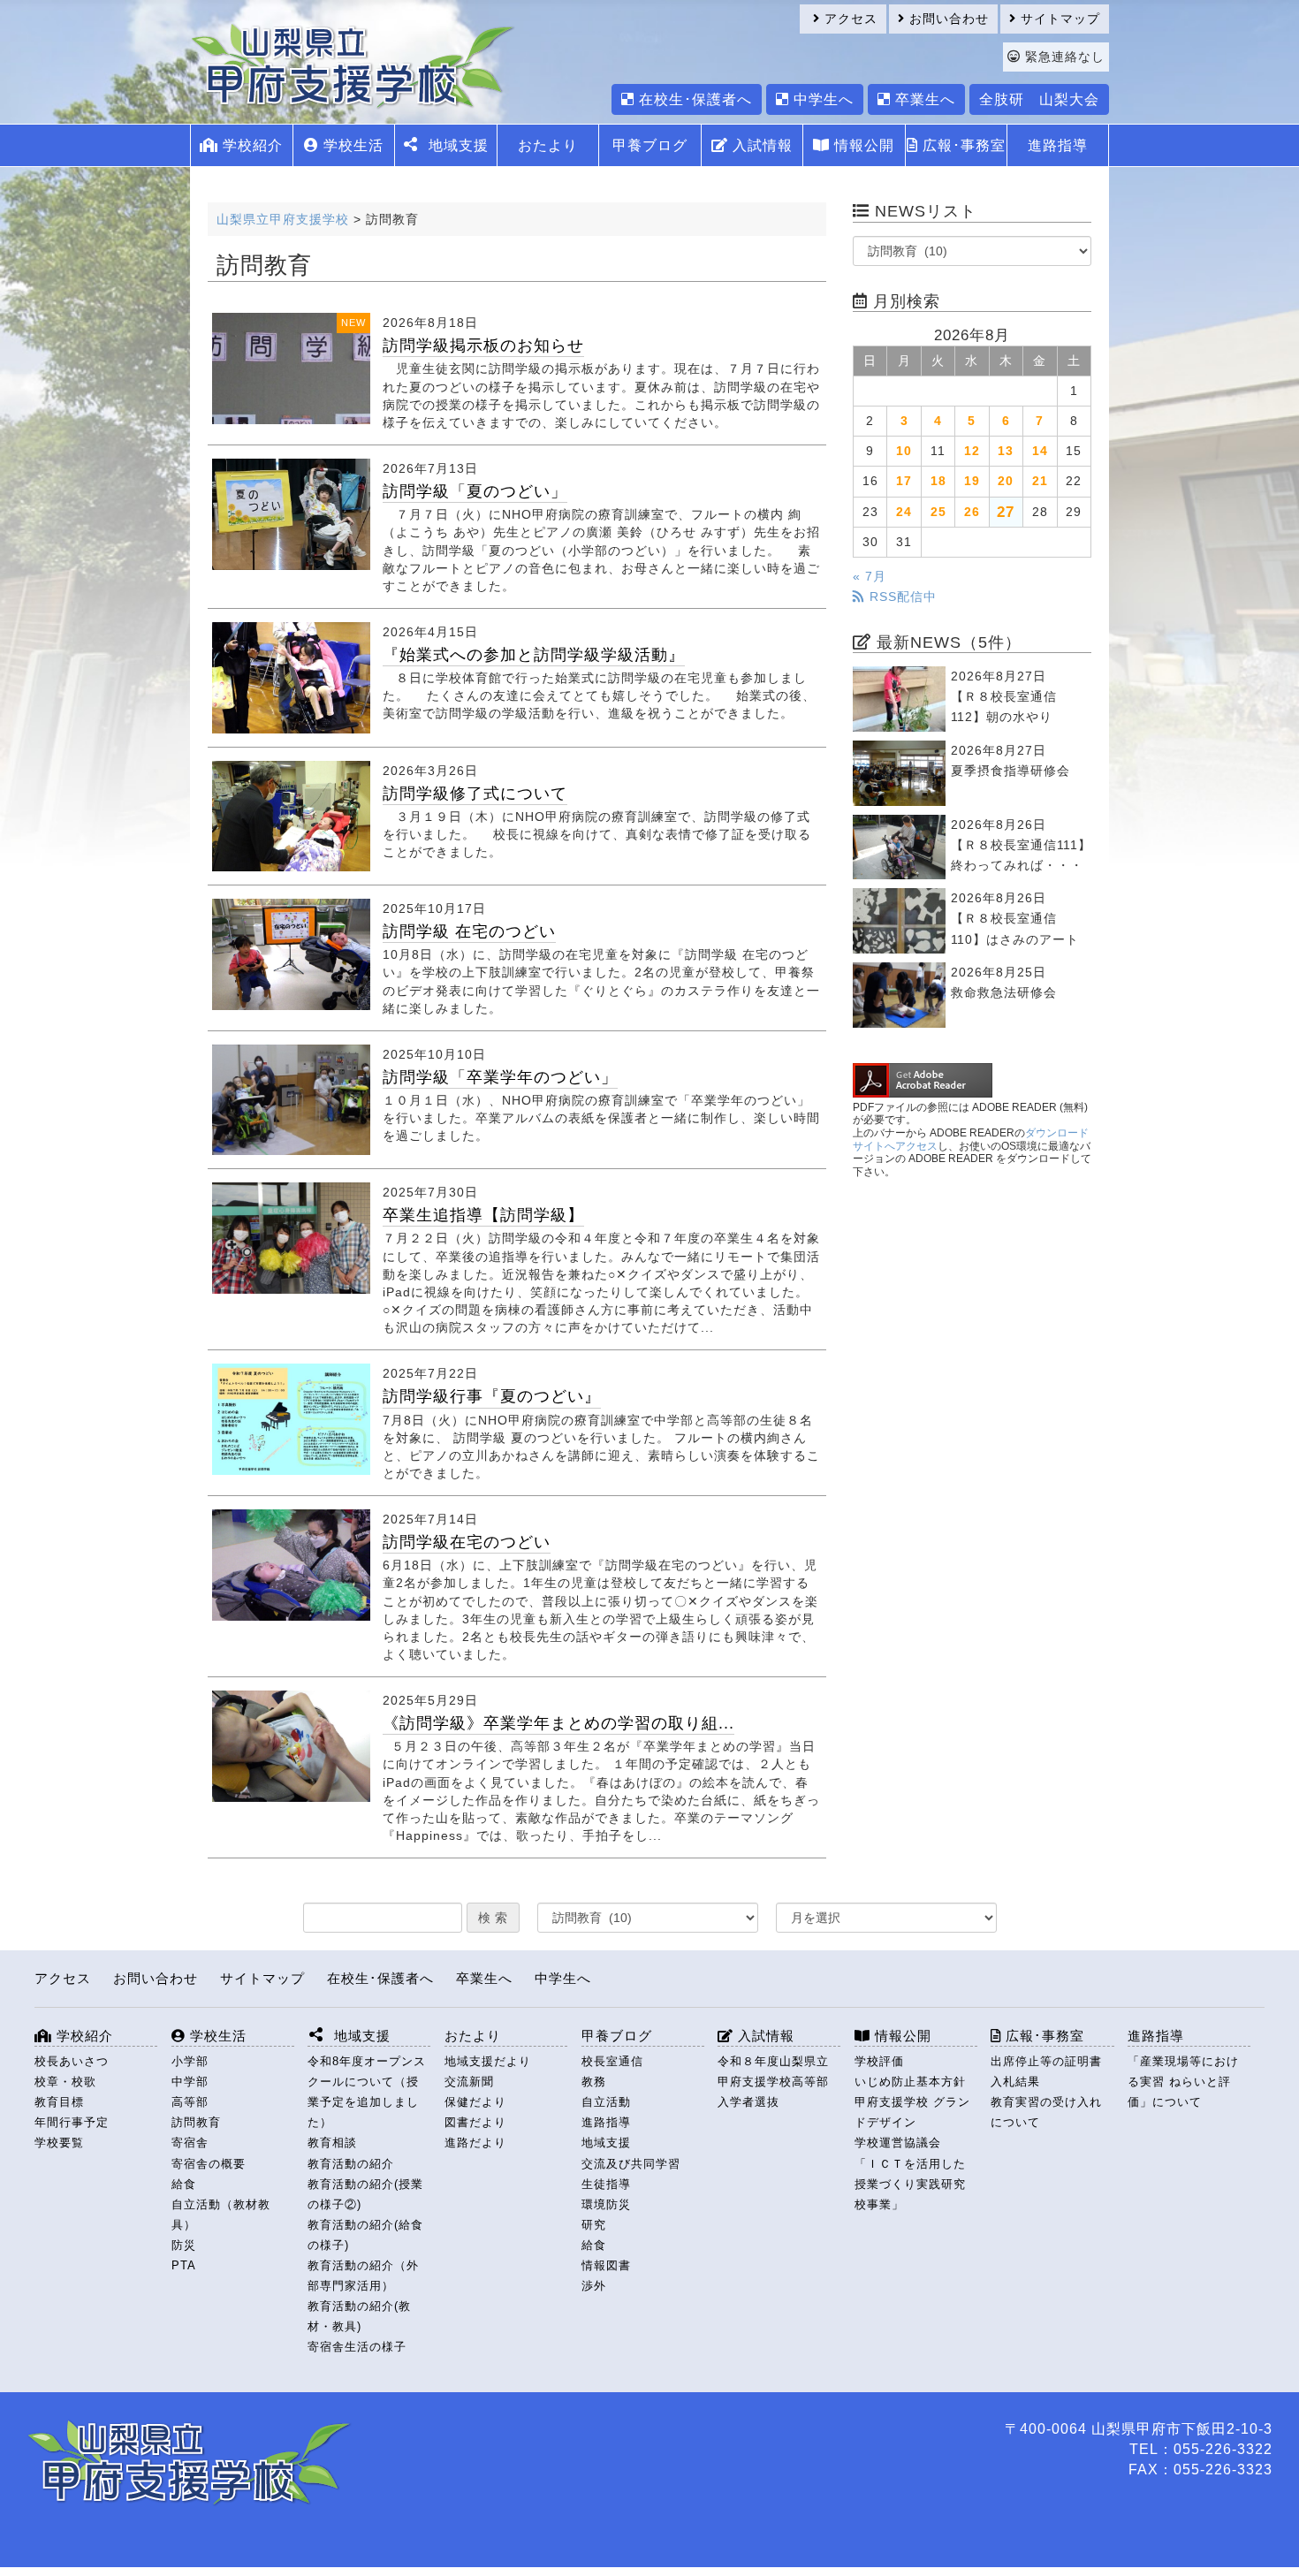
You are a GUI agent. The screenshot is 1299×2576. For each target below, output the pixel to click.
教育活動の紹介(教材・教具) (359, 2316)
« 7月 (870, 576)
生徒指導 (606, 2184)
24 (904, 512)
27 (1006, 512)
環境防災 (606, 2204)
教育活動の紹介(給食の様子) (365, 2235)
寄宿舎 (190, 2143)
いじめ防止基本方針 (910, 2082)
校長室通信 (612, 2061)
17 (904, 481)
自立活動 (606, 2102)
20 (1006, 481)
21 (1040, 481)
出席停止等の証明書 (1046, 2061)
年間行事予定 (72, 2122)
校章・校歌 (65, 2082)
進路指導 (1058, 145)
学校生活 (351, 145)
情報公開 (862, 145)
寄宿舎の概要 (209, 2164)
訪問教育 (196, 2122)
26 (972, 512)
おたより (548, 145)
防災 (184, 2245)
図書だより (475, 2122)
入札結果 (1015, 2082)
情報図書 (606, 2265)
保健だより (475, 2102)
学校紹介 (251, 145)
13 (1006, 451)
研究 (594, 2225)
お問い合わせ (947, 19)
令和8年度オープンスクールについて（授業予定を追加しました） (367, 2092)
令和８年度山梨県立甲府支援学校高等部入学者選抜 (773, 2082)
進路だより (475, 2143)
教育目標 (59, 2102)
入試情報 (760, 145)
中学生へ (821, 99)
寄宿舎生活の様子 (357, 2347)
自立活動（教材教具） (221, 2215)
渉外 (594, 2286)
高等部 (190, 2102)
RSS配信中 (901, 597)
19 (972, 481)
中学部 (190, 2082)
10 (904, 451)
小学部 (190, 2061)
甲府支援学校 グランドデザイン (912, 2112)
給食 (184, 2184)
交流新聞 (469, 2082)
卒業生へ (923, 99)
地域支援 (606, 2143)
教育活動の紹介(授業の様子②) (365, 2194)
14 (1040, 451)
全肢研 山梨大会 (1039, 99)
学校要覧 (59, 2143)
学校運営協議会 (898, 2143)
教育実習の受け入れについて (1046, 2112)
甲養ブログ (650, 145)
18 (938, 481)
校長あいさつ (72, 2061)
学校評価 (879, 2061)
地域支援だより (488, 2061)
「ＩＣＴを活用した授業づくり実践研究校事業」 (910, 2184)
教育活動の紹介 (351, 2164)
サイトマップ (1058, 19)
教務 (594, 2082)
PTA (184, 2265)
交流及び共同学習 (631, 2164)
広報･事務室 (962, 145)
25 (938, 512)
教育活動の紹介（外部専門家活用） (363, 2276)
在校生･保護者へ (693, 99)
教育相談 (332, 2143)
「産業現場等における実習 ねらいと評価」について (1183, 2082)
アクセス (849, 19)
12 (972, 451)
